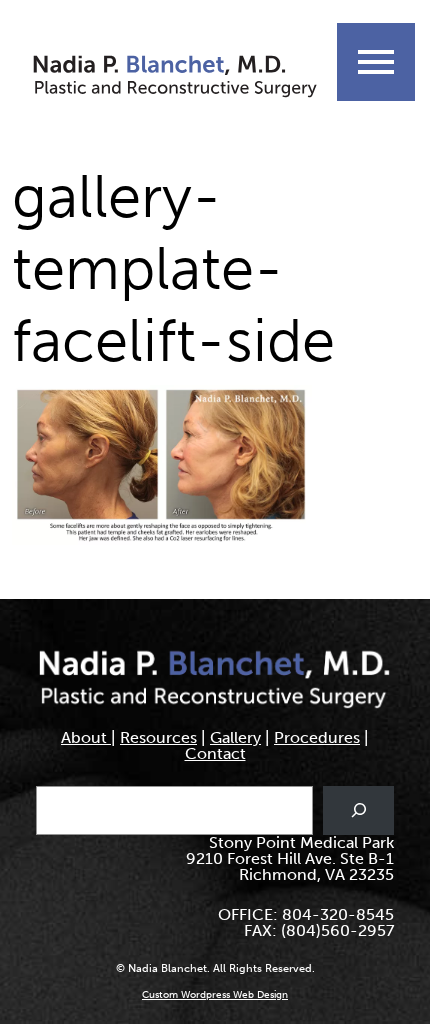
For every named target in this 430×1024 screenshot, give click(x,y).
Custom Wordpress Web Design (215, 995)
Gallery (235, 737)
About (86, 737)
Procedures (317, 737)
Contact (215, 753)
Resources (158, 737)
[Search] (358, 810)
